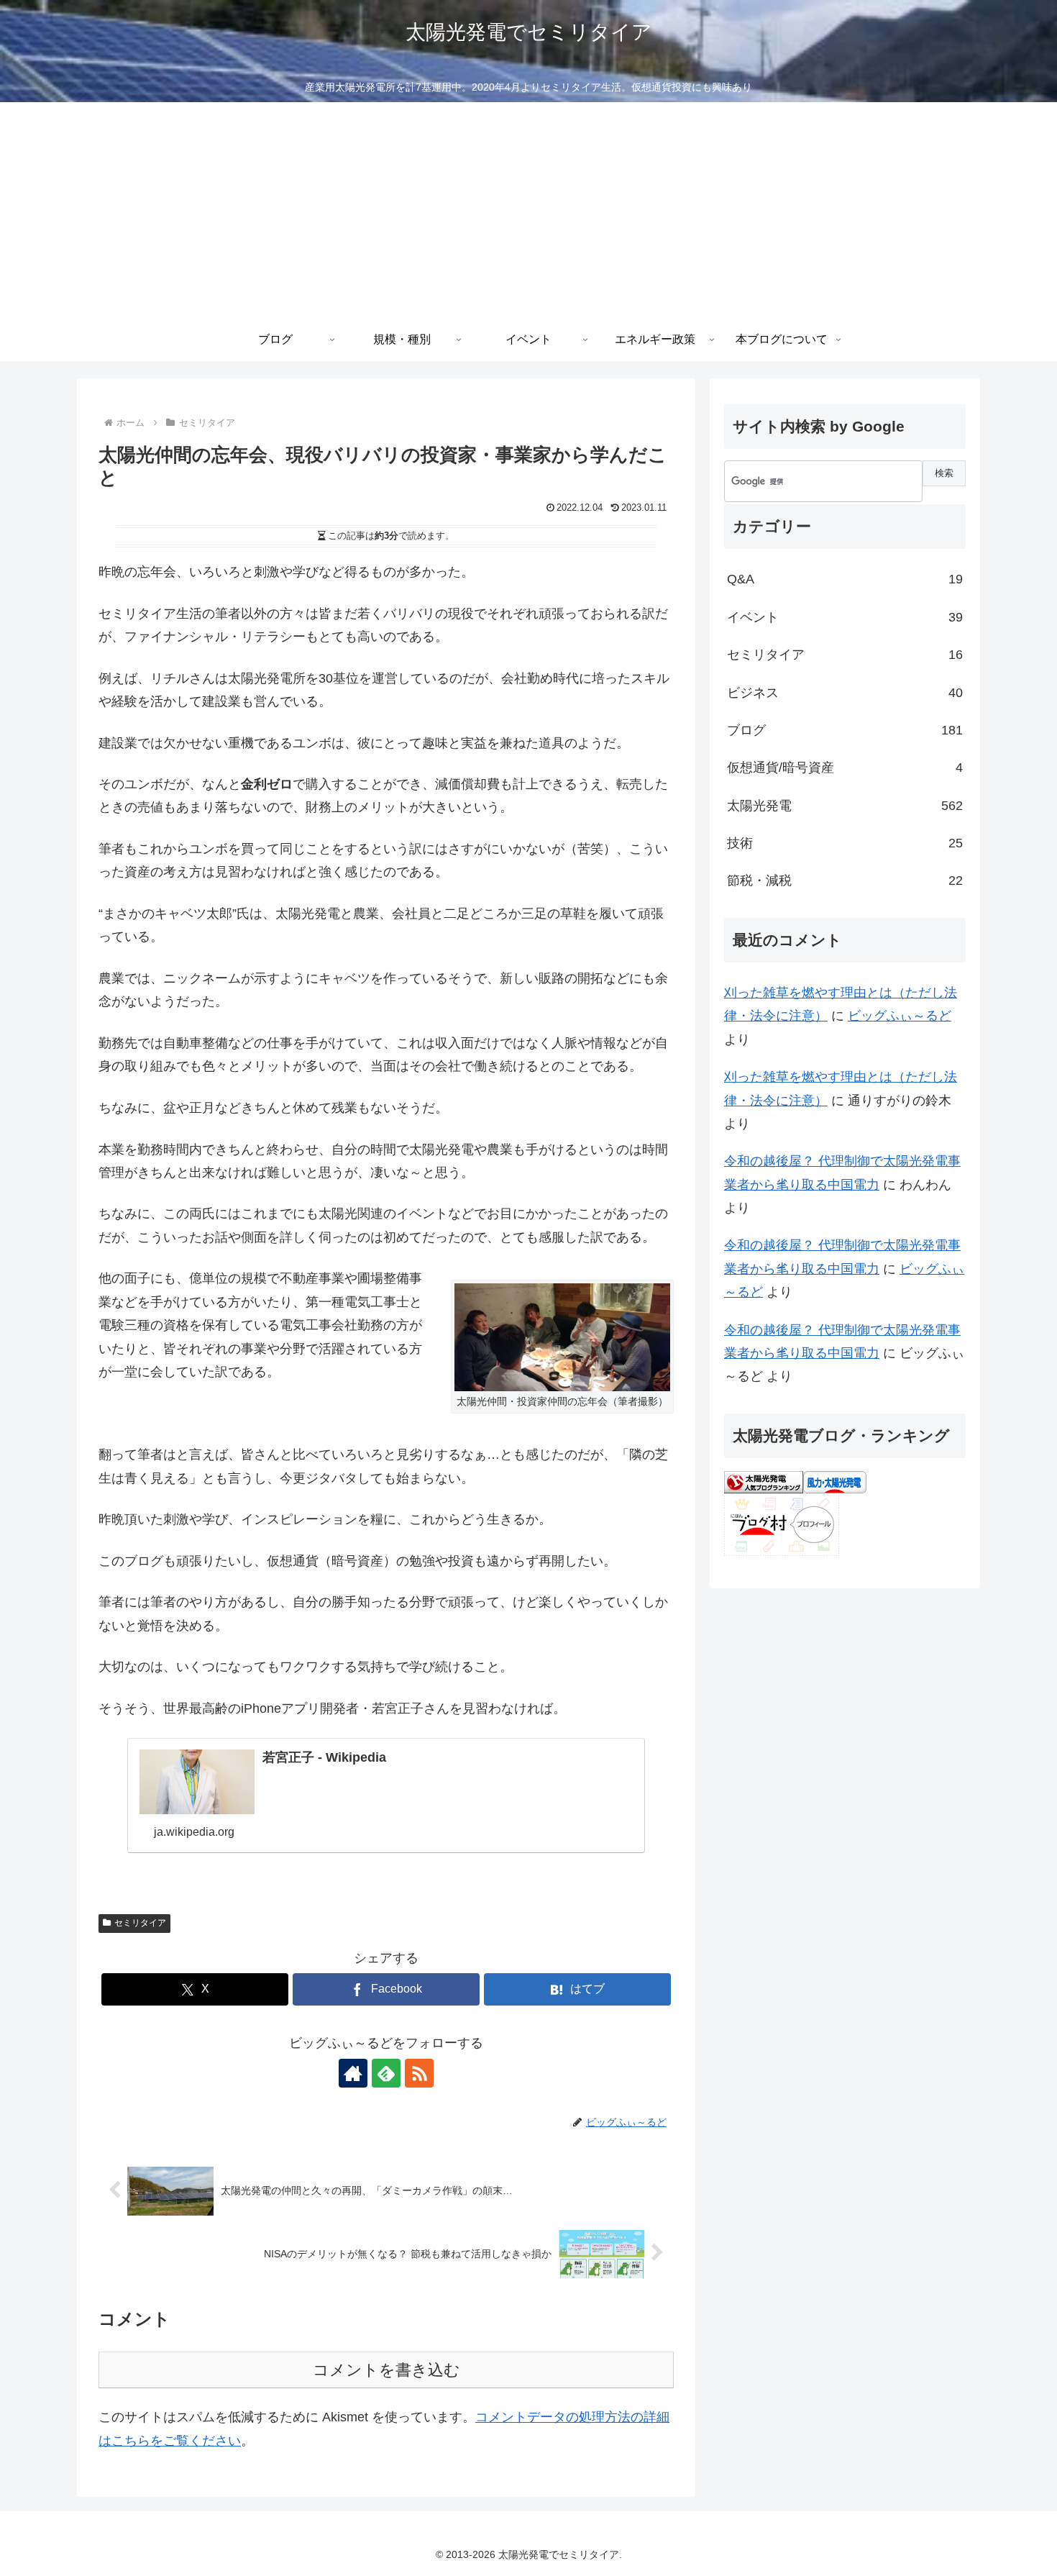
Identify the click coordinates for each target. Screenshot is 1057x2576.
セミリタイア (140, 1923)
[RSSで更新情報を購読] (419, 2073)
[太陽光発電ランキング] (764, 1481)
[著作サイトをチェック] (353, 2073)
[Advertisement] (528, 210)
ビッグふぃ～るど (900, 1016)
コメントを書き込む (386, 2370)
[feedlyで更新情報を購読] (386, 2073)
